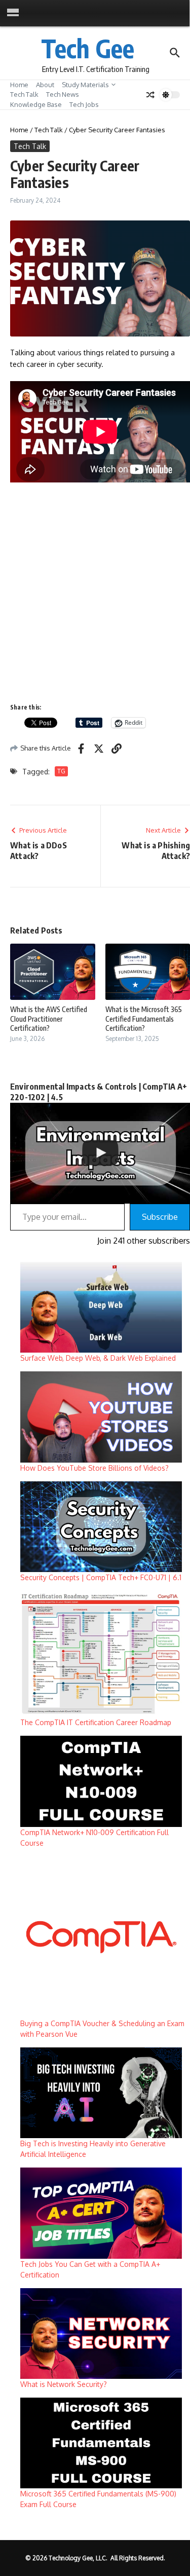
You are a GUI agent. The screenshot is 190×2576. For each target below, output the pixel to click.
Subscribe (160, 1217)
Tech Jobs (84, 104)
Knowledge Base (36, 104)
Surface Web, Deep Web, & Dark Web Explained (98, 1358)
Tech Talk (24, 94)
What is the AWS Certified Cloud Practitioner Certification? (49, 1018)
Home (19, 85)
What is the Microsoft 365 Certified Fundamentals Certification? (144, 1018)
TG (61, 771)
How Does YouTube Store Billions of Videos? (94, 1468)
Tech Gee (88, 48)
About (45, 85)
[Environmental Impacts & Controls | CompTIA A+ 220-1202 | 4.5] (100, 1153)
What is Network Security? (64, 2384)
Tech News (63, 94)
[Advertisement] (95, 592)
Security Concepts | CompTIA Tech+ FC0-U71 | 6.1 (101, 1577)
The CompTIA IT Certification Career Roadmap (96, 1722)
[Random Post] (150, 95)
